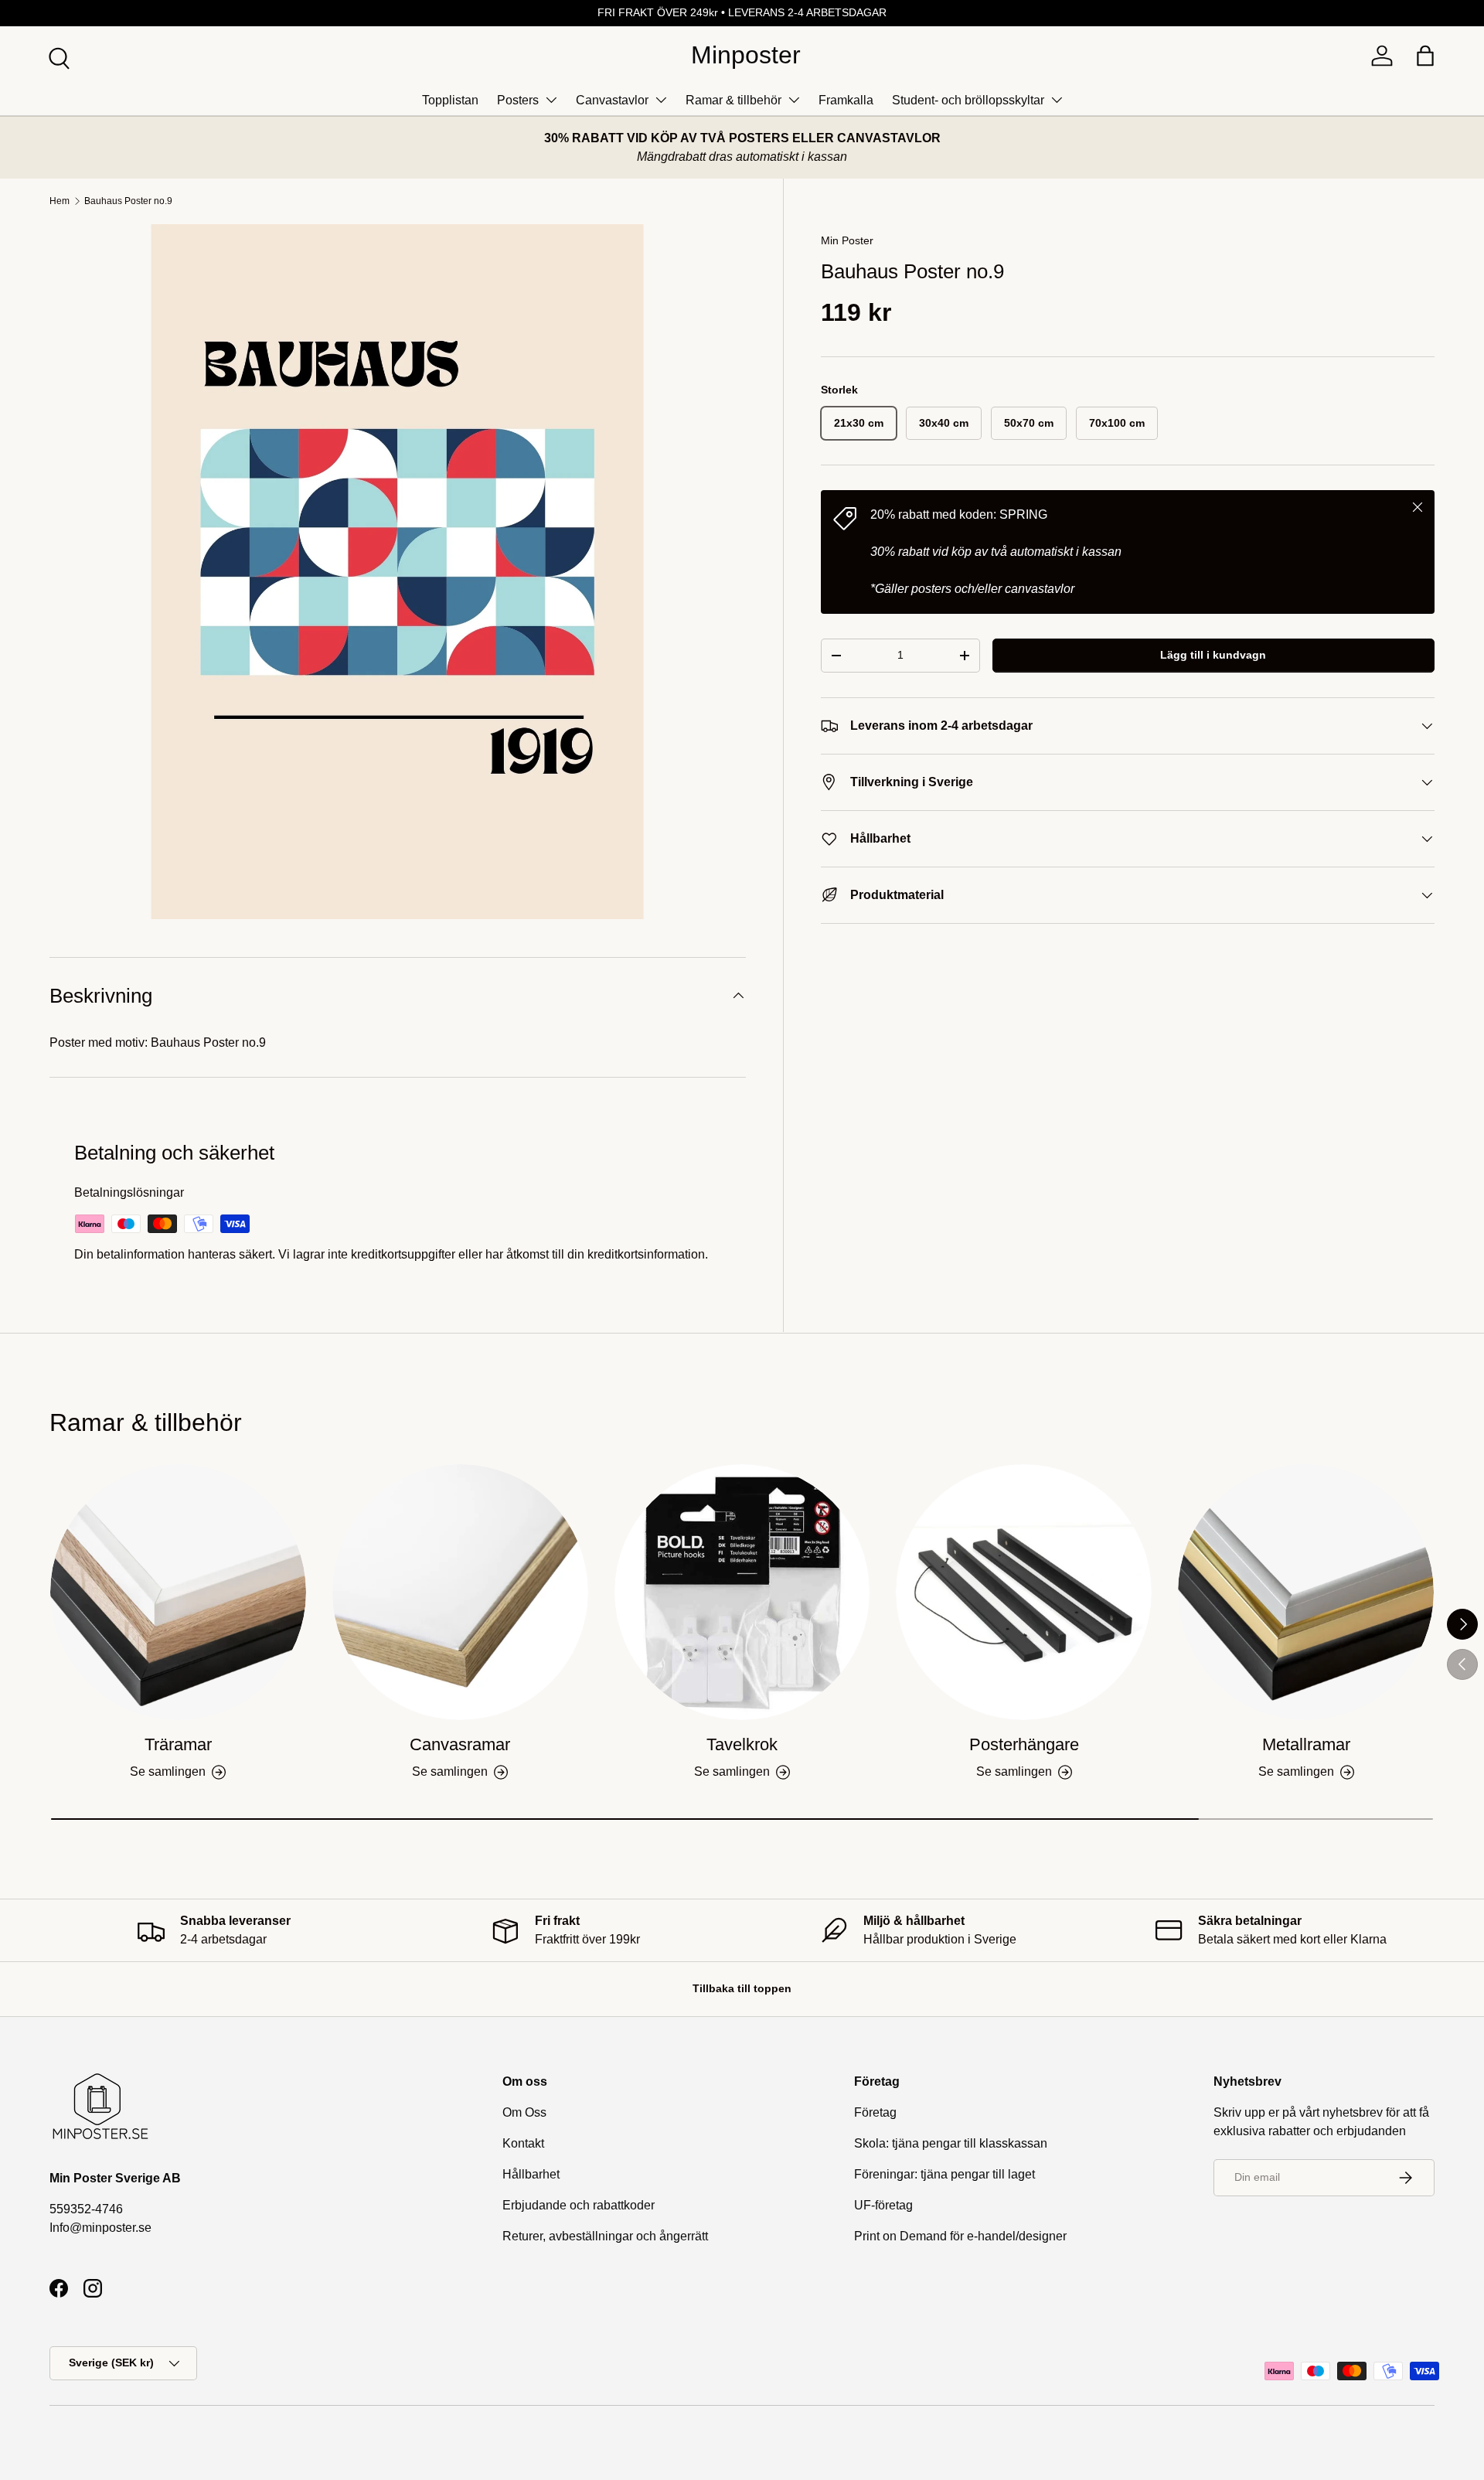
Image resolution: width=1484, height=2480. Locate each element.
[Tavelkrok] (742, 1592)
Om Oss (524, 2112)
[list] (398, 572)
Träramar (178, 1744)
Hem (60, 201)
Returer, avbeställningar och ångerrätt (605, 2236)
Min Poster (847, 240)
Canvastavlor (612, 100)
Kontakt (523, 2143)
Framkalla (846, 100)
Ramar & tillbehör (733, 100)
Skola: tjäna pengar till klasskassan (951, 2143)
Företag (875, 2112)
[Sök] (57, 56)
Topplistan (450, 100)
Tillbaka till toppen (742, 1988)
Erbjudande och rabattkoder (579, 2205)
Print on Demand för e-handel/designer (960, 2236)
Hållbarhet (531, 2174)
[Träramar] (178, 1592)
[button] (1425, 56)
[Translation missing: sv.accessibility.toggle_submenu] (551, 100)
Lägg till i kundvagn (1213, 655)
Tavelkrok (742, 1744)
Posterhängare (1024, 1744)
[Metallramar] (1306, 1592)
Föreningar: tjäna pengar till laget (945, 2174)
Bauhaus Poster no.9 (128, 201)
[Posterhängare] (1024, 1592)
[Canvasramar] (460, 1592)
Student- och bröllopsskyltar (968, 100)
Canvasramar (460, 1744)
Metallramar (1306, 1744)
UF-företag (883, 2205)
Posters (518, 100)
